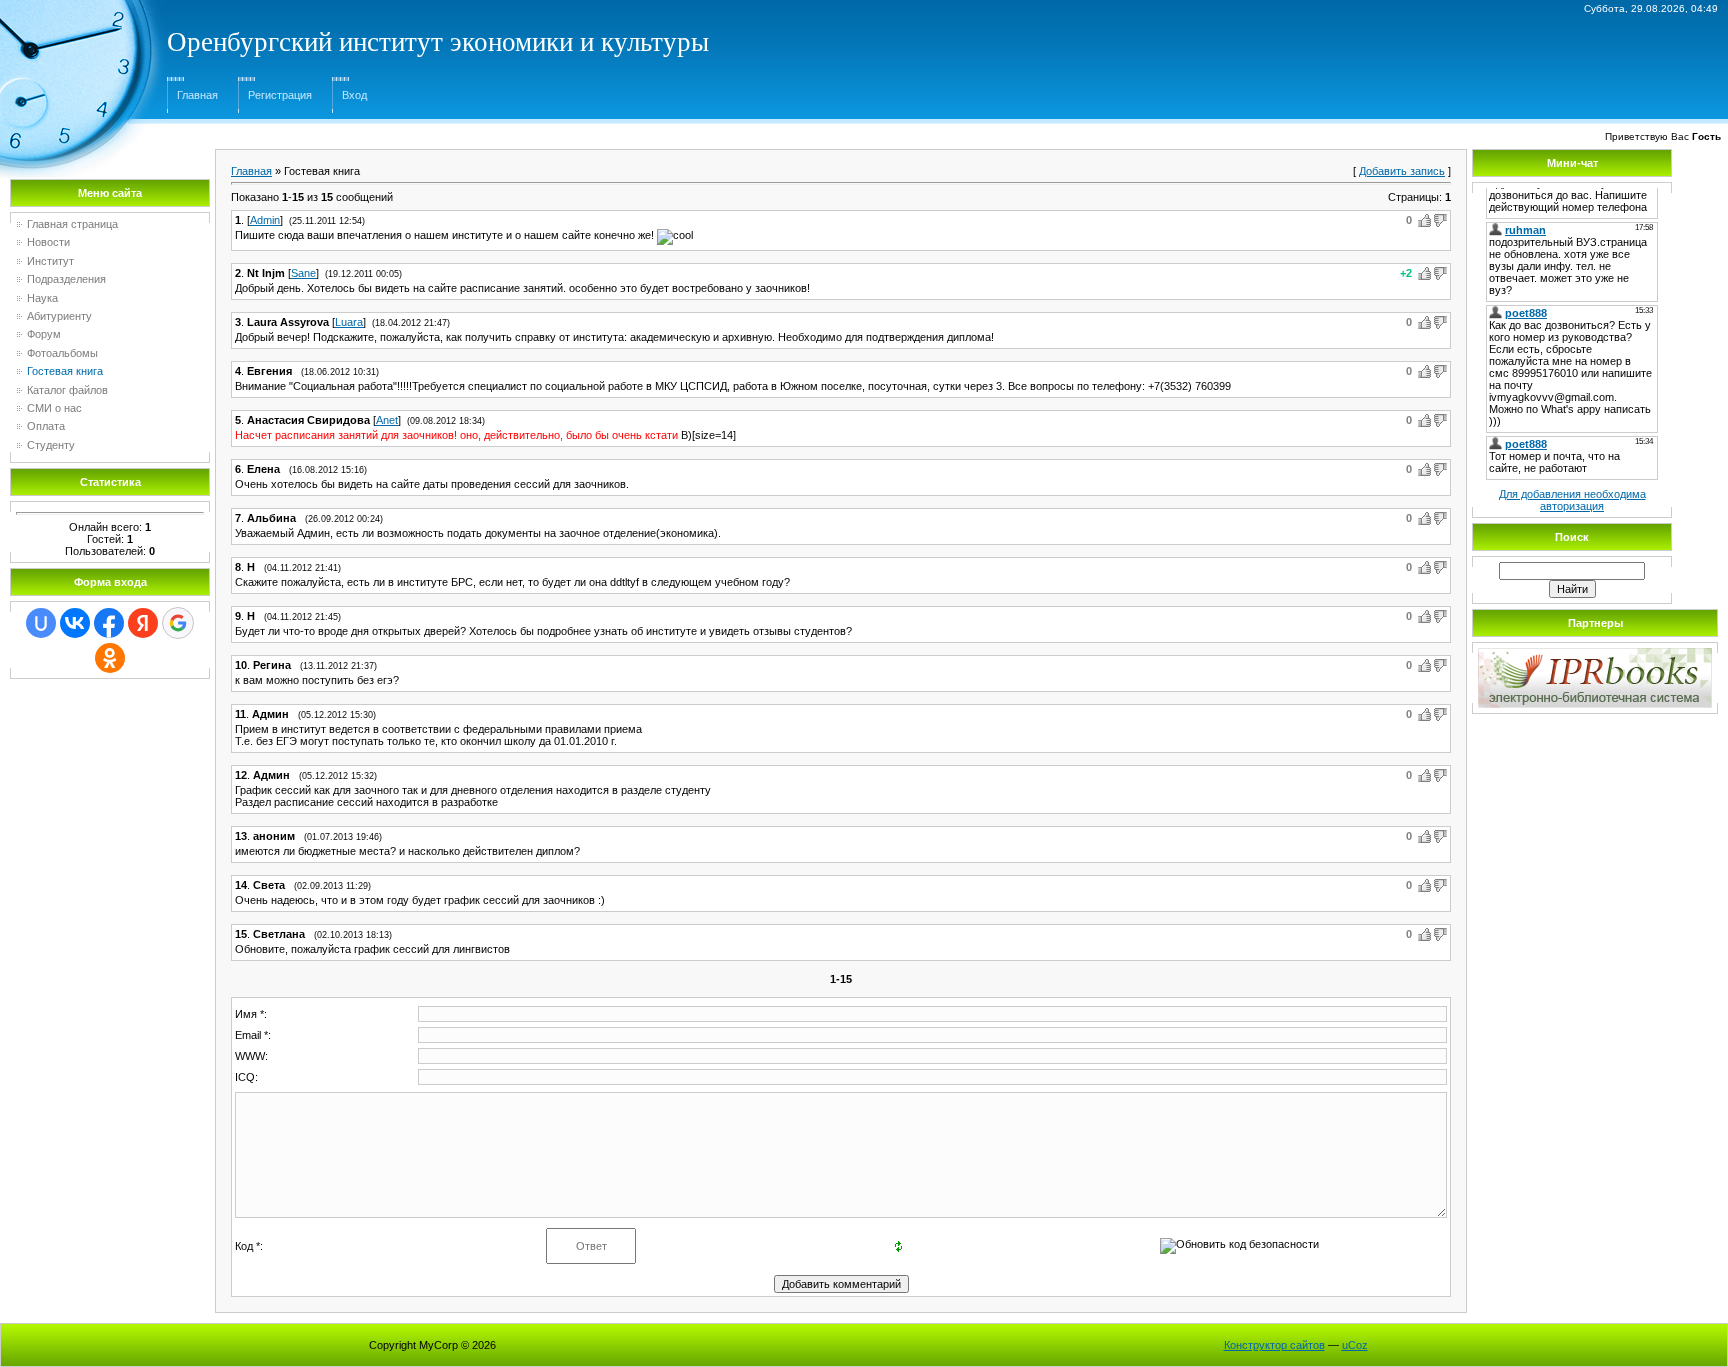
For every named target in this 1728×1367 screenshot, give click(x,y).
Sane (303, 273)
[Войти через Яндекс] (143, 623)
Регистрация (280, 95)
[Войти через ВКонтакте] (75, 623)
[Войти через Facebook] (109, 623)
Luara (349, 322)
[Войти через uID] (41, 623)
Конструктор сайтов (1274, 1345)
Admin (265, 220)
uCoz (1355, 1345)
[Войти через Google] (178, 623)
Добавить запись (1402, 171)
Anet (387, 420)
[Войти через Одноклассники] (110, 658)
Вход (354, 95)
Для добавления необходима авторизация (1572, 500)
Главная (197, 95)
